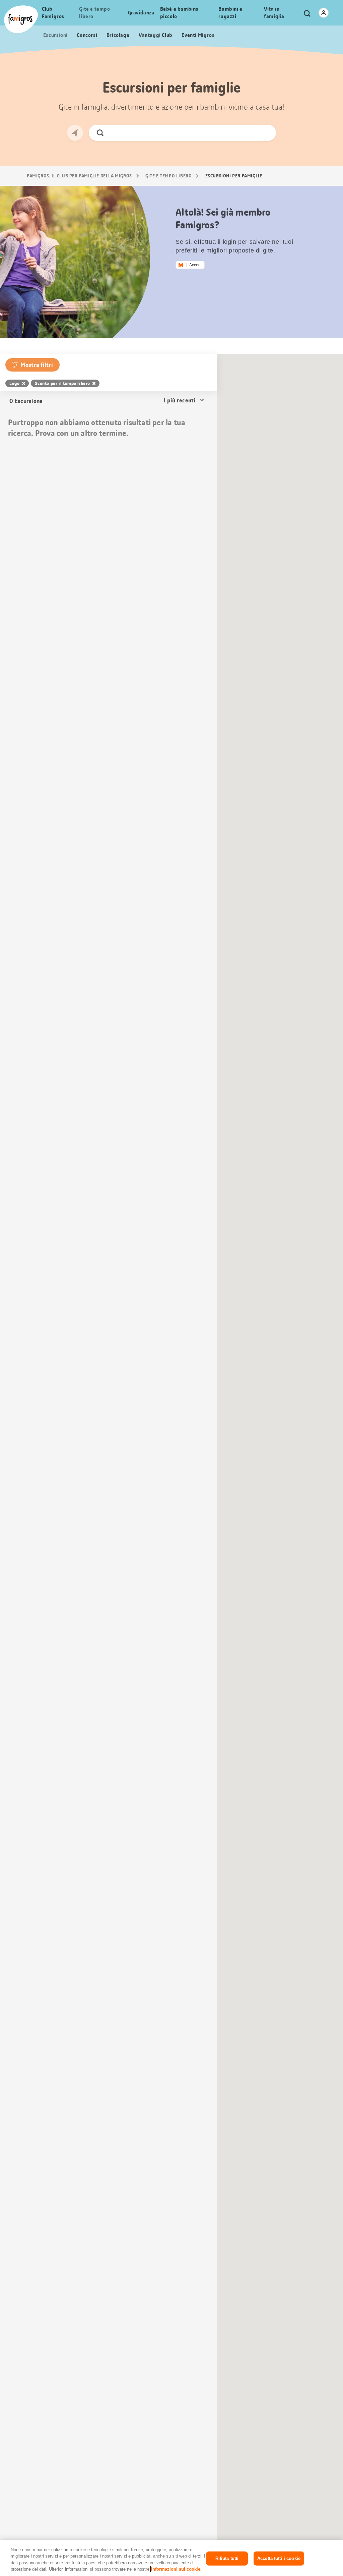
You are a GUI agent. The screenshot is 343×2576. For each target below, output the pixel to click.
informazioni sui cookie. (176, 2569)
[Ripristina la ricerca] (265, 133)
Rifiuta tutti (227, 2558)
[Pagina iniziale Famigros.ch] (21, 19)
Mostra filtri (37, 365)
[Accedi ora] (324, 13)
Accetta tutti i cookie (279, 2558)
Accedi (195, 265)
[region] (171, 2558)
